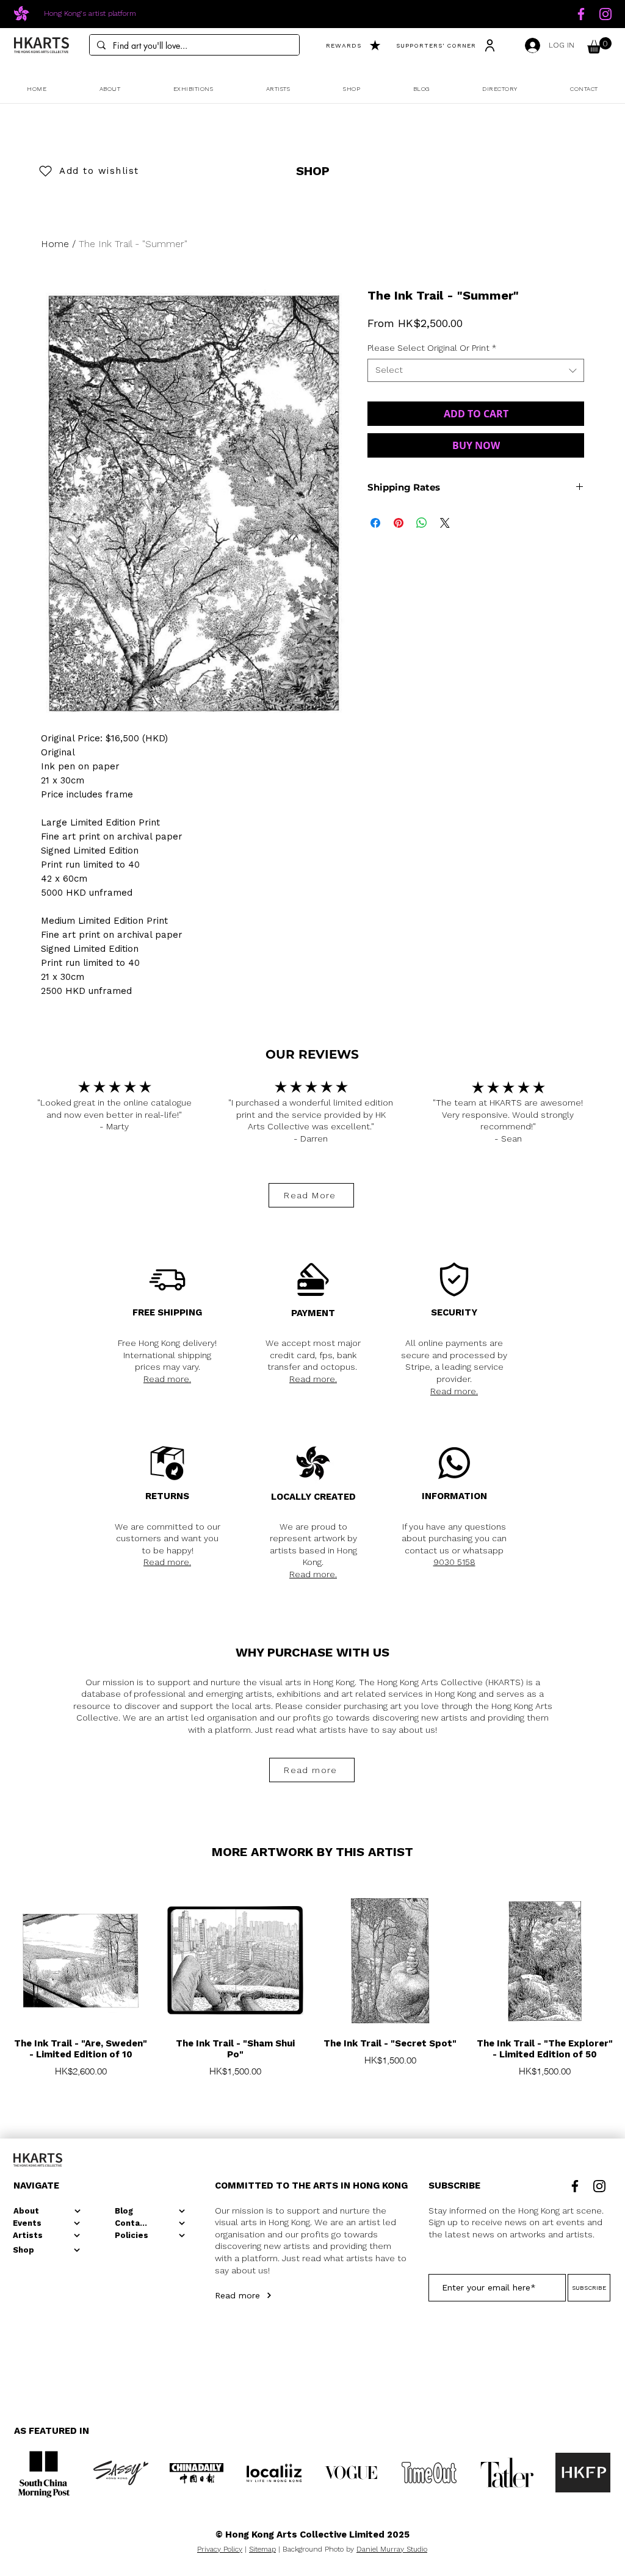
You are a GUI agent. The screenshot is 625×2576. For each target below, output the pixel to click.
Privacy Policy (220, 2549)
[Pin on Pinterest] (399, 523)
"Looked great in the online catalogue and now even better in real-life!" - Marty (114, 1114)
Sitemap (262, 2549)
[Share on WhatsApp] (422, 523)
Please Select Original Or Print (432, 348)
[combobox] (476, 370)
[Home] (581, 14)
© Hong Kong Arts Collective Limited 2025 (312, 2535)
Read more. (167, 1379)
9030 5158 (454, 1562)
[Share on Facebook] (375, 523)
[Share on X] (445, 523)
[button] (599, 45)
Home (55, 244)
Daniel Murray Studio (392, 2549)
